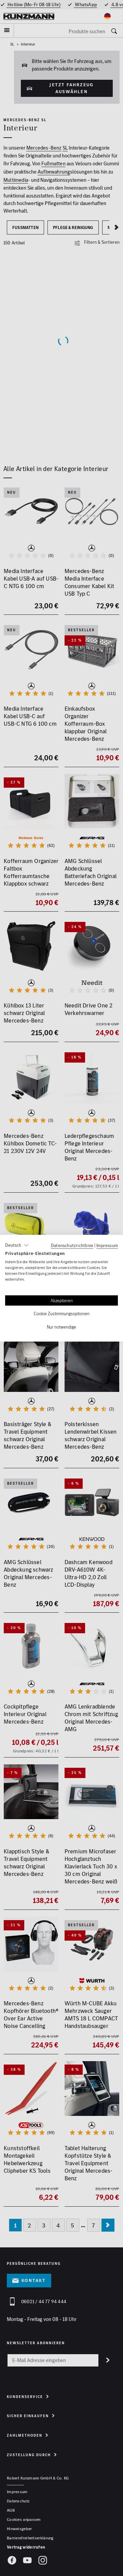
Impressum (107, 1245)
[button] (17, 1245)
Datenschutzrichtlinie (72, 1245)
